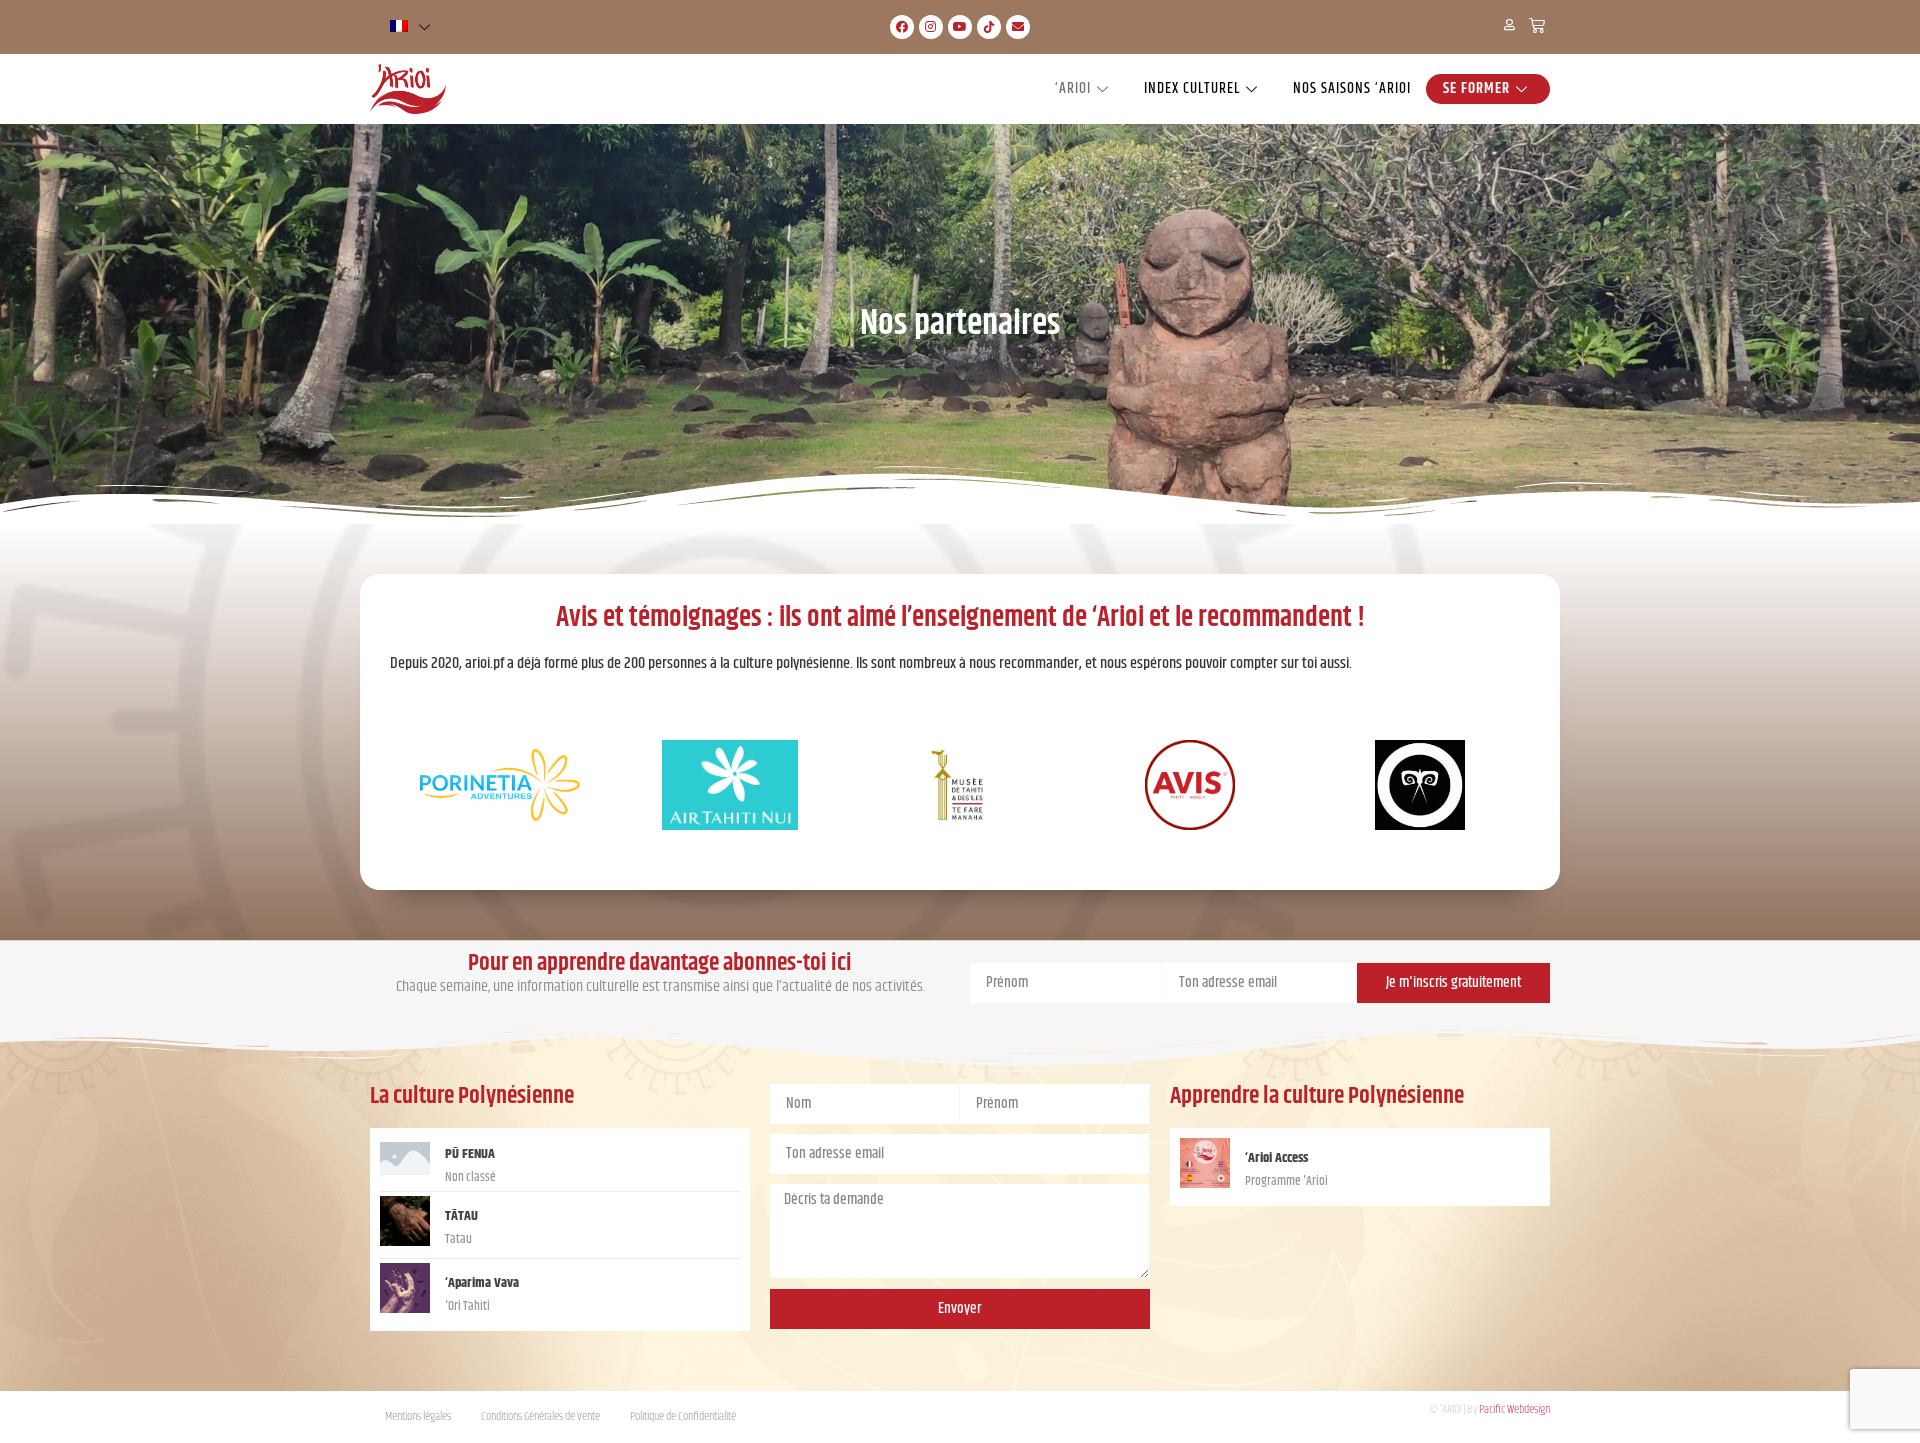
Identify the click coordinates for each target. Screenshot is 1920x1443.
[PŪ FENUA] (405, 1170)
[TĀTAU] (405, 1241)
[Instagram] (931, 27)
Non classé (470, 1177)
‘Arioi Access (1276, 1158)
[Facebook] (902, 27)
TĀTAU (463, 1216)
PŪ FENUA (470, 1154)
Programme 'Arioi (1286, 1181)
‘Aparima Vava (482, 1283)
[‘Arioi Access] (1205, 1183)
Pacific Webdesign (1514, 1409)
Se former (1476, 88)
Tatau (458, 1239)
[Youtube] (960, 27)
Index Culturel (1192, 88)
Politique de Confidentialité (683, 1416)
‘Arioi (1073, 88)
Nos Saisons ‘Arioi (1352, 88)
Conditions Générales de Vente (540, 1416)
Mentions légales (418, 1416)
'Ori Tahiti (467, 1306)
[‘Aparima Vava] (405, 1308)
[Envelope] (1018, 27)
